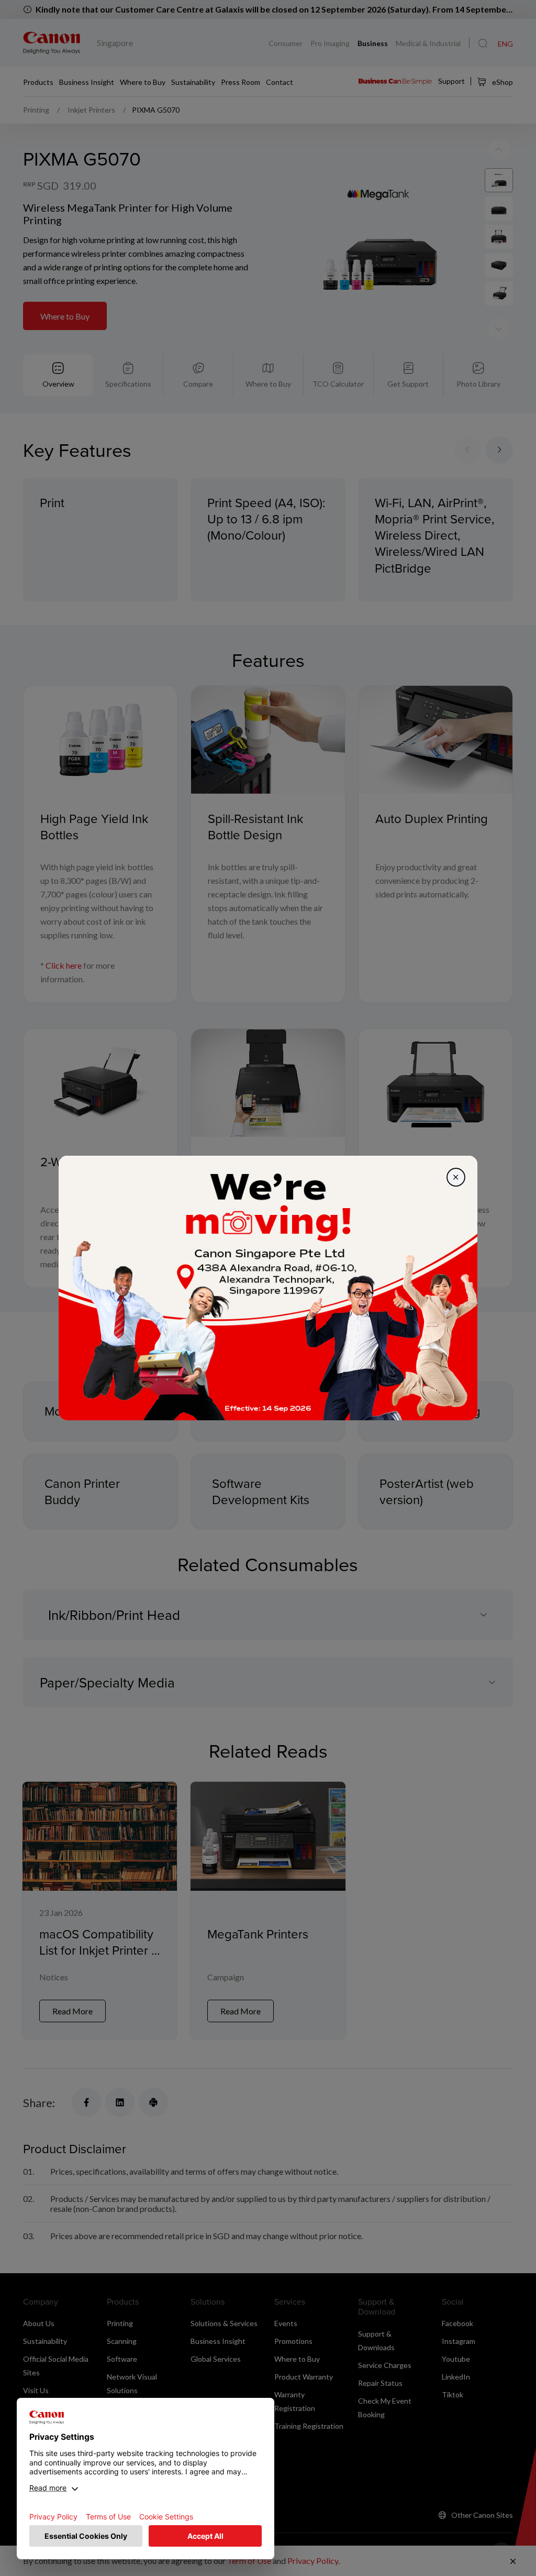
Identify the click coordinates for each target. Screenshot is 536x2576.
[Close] (456, 1177)
